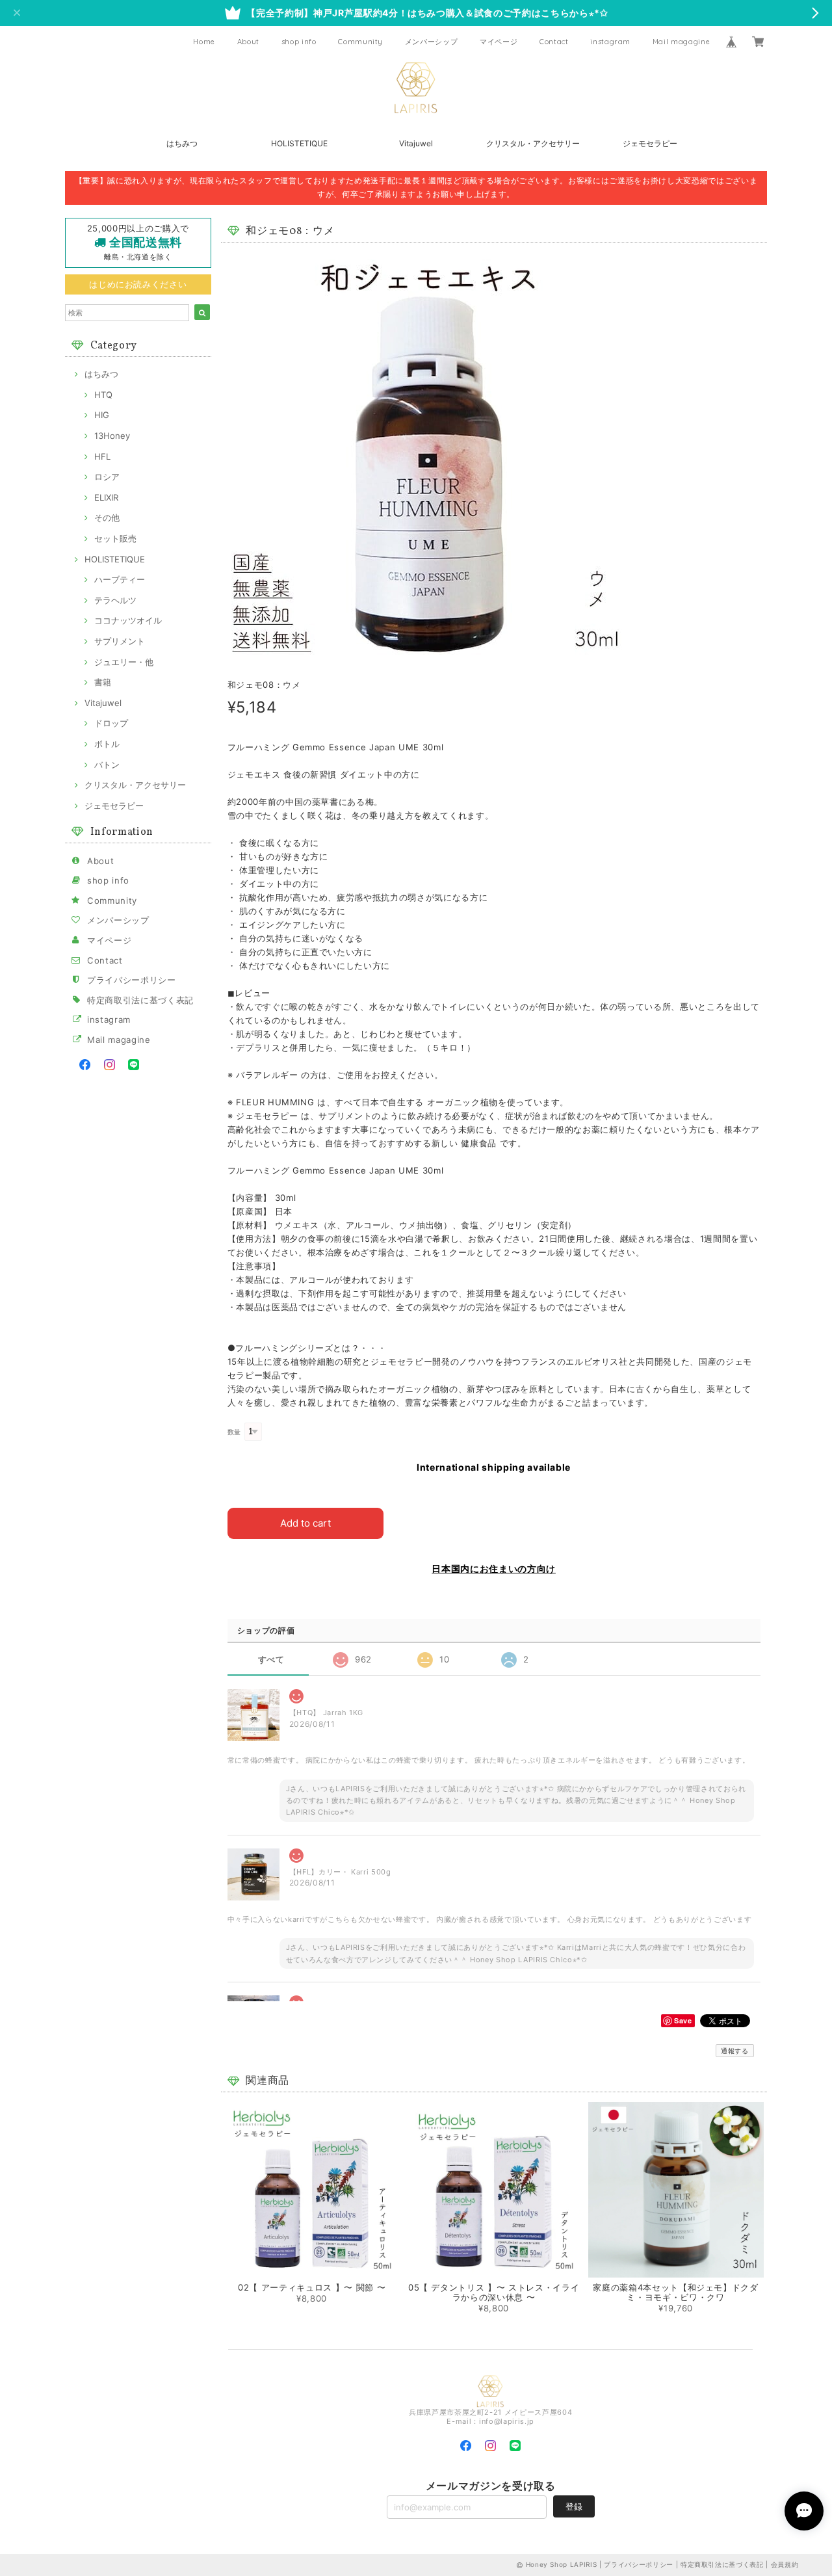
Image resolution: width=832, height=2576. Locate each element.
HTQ (103, 395)
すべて (271, 1660)
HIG (102, 415)
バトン (107, 765)
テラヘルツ (115, 600)
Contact (554, 42)
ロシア (107, 477)
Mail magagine (682, 42)
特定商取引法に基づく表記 (140, 1000)
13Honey (112, 436)
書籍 (103, 682)
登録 (574, 2506)
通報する (735, 2051)
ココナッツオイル (128, 620)
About (248, 42)
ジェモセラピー (650, 143)
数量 (234, 1432)
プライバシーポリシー (132, 980)
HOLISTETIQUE (299, 143)
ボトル (107, 744)
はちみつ (182, 143)
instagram (610, 42)
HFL (102, 456)
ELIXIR (106, 497)
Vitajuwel (416, 143)
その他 (107, 518)
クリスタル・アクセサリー (533, 143)
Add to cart (305, 1523)
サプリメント (120, 641)
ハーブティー (120, 579)
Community (360, 42)
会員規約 (785, 2564)
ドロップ (111, 723)
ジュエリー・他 (124, 662)
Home (204, 42)
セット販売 (115, 538)
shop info (299, 42)
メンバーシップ (432, 42)
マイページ (499, 42)
